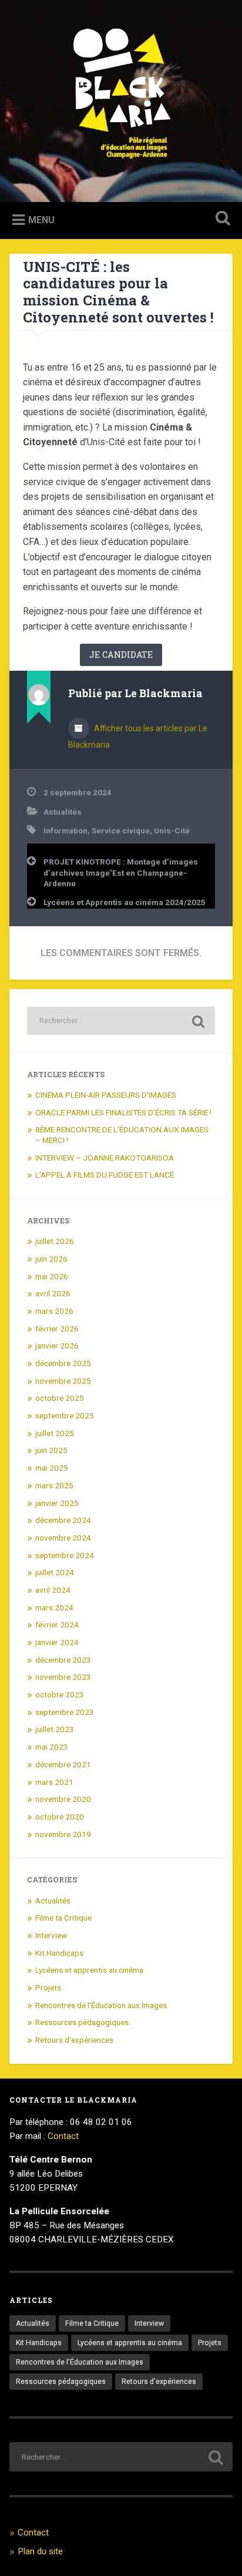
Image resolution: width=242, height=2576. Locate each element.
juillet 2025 (55, 1433)
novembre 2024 (63, 1538)
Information (65, 830)
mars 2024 (54, 1608)
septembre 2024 (65, 1555)
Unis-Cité (172, 830)
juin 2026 (51, 1259)
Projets (48, 1988)
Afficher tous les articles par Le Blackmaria (138, 737)
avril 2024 (53, 1590)
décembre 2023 (63, 1660)
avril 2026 (53, 1293)
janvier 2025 (57, 1503)
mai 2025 (52, 1468)
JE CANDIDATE (121, 655)
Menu (41, 220)
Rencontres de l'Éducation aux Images (101, 2005)
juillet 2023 (55, 1729)
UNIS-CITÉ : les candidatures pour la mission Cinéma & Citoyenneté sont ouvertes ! (120, 292)
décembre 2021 (63, 1764)
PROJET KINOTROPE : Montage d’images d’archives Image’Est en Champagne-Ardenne (121, 872)
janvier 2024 (57, 1642)
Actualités (63, 812)
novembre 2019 (63, 1834)
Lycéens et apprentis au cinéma (89, 1970)
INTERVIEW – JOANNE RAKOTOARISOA (105, 1158)
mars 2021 (54, 1782)
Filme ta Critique (63, 1918)
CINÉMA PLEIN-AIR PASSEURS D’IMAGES (106, 1095)
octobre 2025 (60, 1398)
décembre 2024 (63, 1520)
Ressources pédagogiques (82, 2022)
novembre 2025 (63, 1381)
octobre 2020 (60, 1817)
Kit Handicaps (59, 1953)
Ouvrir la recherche (220, 219)
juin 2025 (51, 1450)
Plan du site (40, 2551)
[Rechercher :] (121, 1021)
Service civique (121, 830)
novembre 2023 (63, 1677)
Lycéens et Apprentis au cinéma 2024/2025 (125, 902)
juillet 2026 (55, 1241)
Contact (63, 2136)
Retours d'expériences (74, 2040)
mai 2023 (52, 1747)
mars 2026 (54, 1311)
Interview (51, 1935)
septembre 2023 (65, 1712)
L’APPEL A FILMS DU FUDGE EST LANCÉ (105, 1175)
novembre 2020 (63, 1799)
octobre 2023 (60, 1694)
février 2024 (57, 1625)
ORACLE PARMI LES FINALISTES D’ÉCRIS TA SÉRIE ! (123, 1112)
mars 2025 (54, 1485)
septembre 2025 (65, 1415)
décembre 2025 (63, 1363)
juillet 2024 (55, 1572)
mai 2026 (52, 1276)
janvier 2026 (57, 1346)
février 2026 (57, 1329)
